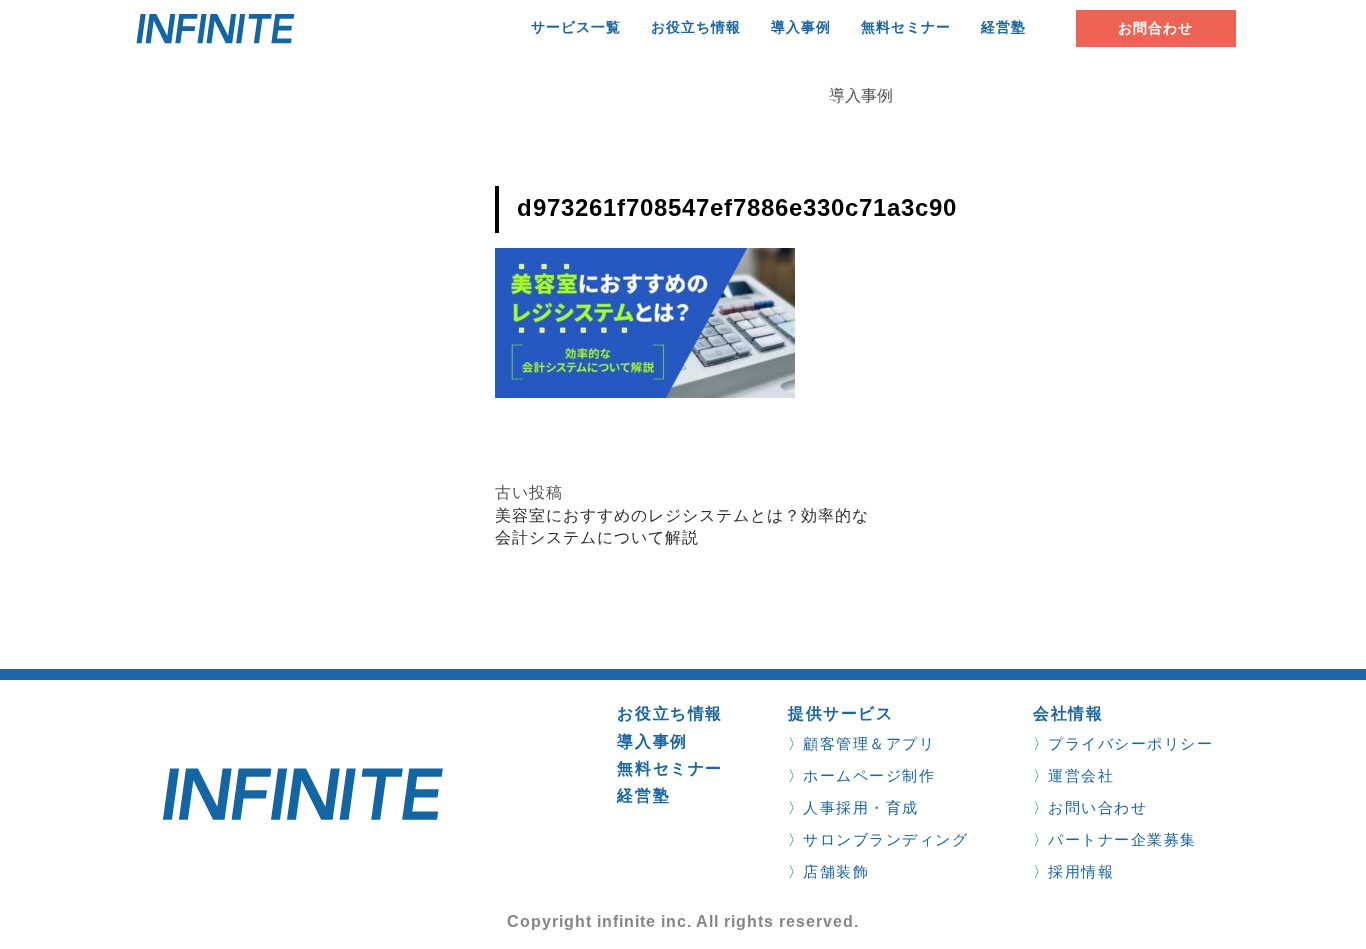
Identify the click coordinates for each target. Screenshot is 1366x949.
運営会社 (1081, 775)
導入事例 (801, 27)
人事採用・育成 (861, 807)
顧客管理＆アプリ (869, 743)
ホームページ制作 (869, 775)
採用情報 (1081, 871)
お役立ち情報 (696, 27)
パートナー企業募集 (1122, 839)
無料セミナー (906, 27)
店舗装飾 (836, 871)
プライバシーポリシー (1130, 743)
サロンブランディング (885, 839)
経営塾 (1003, 27)
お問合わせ (1155, 28)
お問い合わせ (1097, 807)
